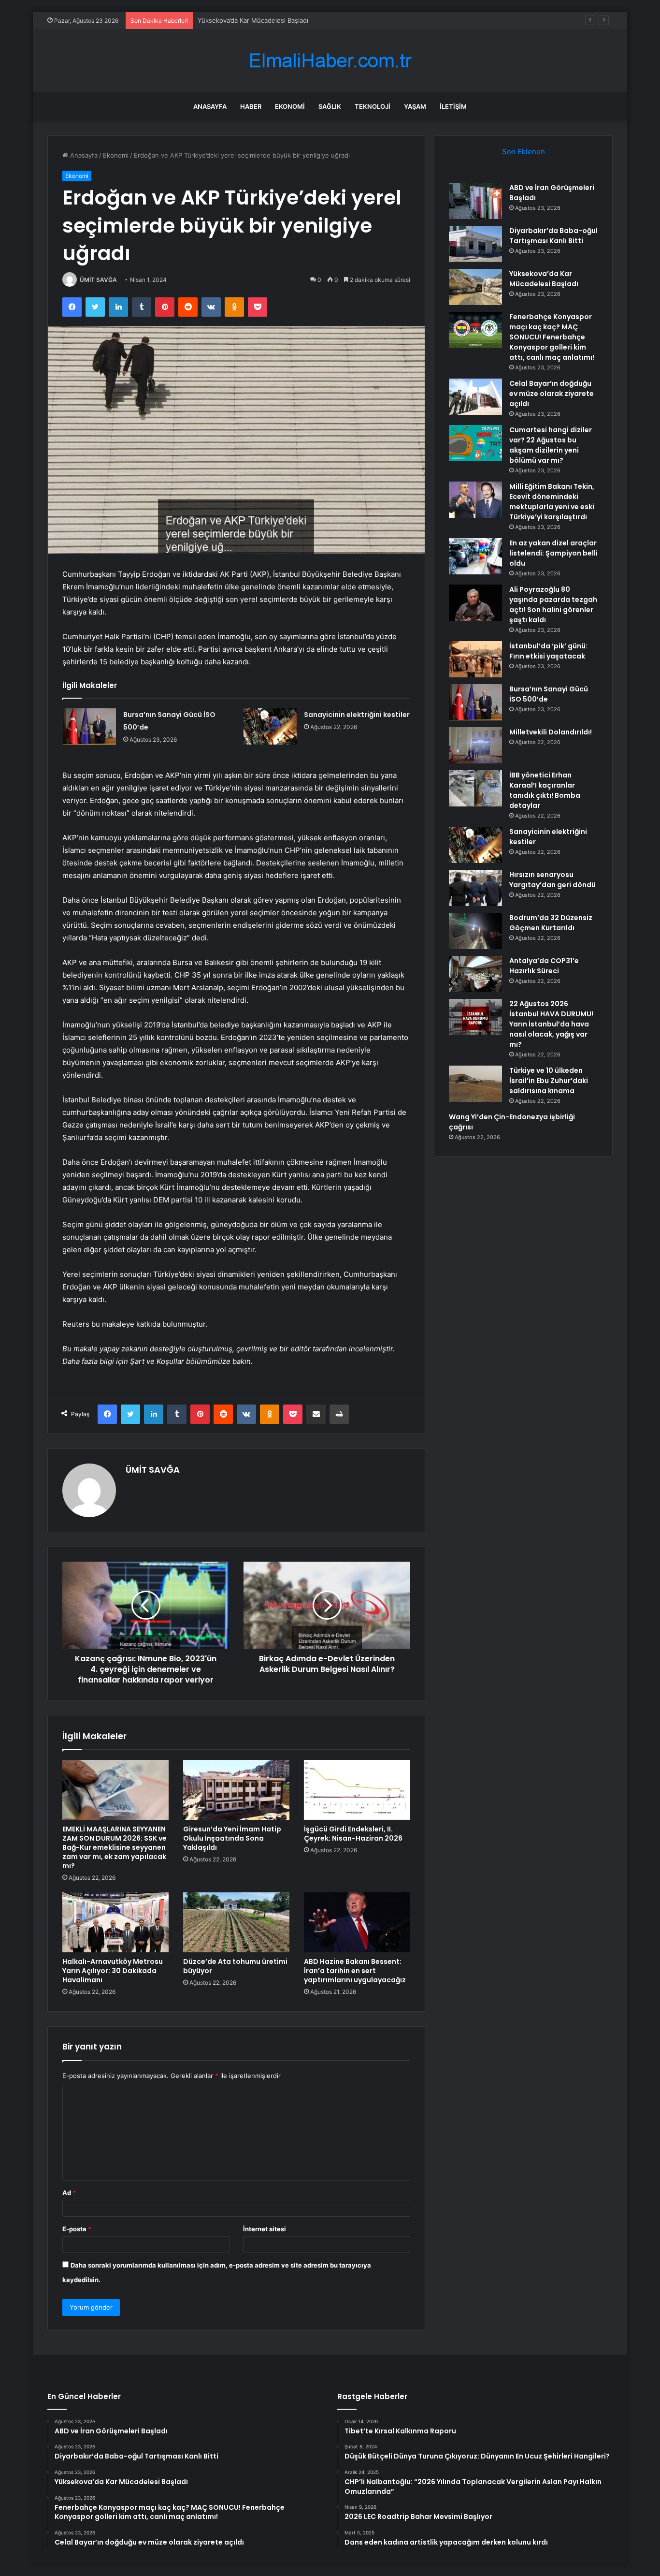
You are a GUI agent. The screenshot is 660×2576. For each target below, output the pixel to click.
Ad (69, 2193)
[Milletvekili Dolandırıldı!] (475, 745)
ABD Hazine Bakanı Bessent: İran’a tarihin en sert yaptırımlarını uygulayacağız (355, 1971)
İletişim (453, 106)
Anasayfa (210, 106)
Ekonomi (290, 106)
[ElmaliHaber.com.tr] (330, 61)
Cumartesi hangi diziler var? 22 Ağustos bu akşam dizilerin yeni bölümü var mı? (551, 445)
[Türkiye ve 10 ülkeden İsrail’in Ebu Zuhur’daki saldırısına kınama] (475, 1084)
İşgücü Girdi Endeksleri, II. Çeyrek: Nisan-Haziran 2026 (353, 1834)
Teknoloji (373, 106)
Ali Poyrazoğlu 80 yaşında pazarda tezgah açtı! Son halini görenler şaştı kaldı (553, 605)
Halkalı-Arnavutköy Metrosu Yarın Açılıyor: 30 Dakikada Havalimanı (113, 1971)
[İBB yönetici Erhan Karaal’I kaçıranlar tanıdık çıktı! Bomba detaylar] (475, 788)
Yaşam (415, 106)
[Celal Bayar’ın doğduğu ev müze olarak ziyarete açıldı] (475, 397)
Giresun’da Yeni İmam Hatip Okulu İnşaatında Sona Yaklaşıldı (232, 1838)
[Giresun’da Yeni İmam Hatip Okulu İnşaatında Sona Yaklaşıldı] (236, 1790)
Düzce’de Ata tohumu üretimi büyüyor (235, 1966)
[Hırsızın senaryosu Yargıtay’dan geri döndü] (475, 888)
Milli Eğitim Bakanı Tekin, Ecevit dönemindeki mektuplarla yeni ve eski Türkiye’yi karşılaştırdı (552, 502)
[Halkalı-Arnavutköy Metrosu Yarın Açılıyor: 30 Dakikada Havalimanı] (115, 1922)
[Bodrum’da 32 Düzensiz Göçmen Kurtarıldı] (475, 931)
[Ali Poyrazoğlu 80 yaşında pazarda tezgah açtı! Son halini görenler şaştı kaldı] (475, 603)
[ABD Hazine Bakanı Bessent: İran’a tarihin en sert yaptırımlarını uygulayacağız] (357, 1922)
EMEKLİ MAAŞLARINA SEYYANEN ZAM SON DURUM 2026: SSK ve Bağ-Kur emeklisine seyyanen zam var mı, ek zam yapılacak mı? (115, 1847)
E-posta (77, 2229)
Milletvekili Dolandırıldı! (551, 732)
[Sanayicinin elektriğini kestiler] (270, 726)
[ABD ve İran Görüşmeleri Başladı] (475, 201)
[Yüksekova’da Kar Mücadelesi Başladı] (475, 287)
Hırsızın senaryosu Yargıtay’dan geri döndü (552, 880)
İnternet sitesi (265, 2229)
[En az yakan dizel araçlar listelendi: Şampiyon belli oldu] (475, 556)
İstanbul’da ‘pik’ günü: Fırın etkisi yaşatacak (548, 651)
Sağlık (330, 106)
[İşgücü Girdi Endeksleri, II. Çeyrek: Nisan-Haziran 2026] (357, 1790)
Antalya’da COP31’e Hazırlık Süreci (544, 966)
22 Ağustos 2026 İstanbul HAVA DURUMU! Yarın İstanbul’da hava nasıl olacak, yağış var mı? (551, 1024)
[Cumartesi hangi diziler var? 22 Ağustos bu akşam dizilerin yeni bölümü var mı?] (475, 443)
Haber (251, 106)
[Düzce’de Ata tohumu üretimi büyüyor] (236, 1922)
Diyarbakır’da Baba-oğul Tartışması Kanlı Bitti (553, 236)
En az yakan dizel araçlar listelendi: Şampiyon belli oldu (553, 553)
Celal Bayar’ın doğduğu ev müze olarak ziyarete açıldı (552, 394)
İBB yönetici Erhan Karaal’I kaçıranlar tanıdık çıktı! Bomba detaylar (545, 790)
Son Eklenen (524, 152)
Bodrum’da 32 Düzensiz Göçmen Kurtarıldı (551, 923)
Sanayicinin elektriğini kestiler (357, 715)
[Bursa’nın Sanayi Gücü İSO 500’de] (89, 726)
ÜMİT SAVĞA (98, 280)
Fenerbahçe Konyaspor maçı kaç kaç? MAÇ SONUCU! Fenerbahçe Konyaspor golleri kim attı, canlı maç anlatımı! (552, 337)
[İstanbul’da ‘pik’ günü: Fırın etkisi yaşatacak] (475, 659)
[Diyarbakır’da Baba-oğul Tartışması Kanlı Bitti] (475, 244)
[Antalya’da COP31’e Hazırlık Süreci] (475, 974)
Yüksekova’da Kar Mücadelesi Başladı (253, 20)
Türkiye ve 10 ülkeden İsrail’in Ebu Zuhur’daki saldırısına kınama (549, 1081)
